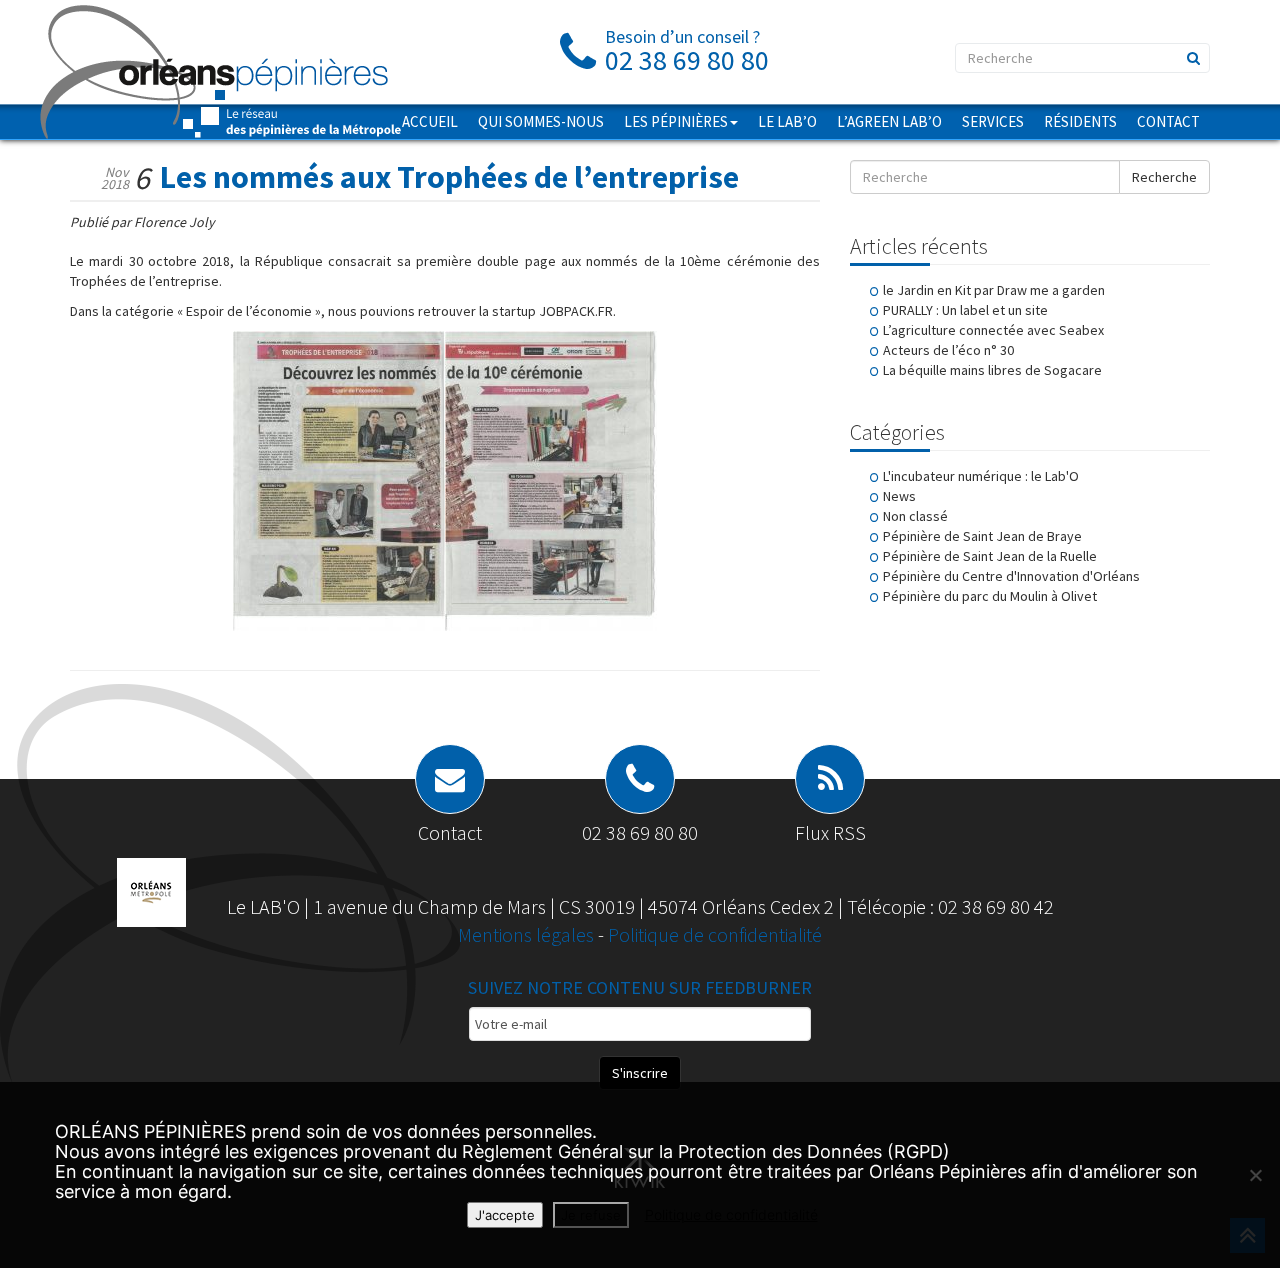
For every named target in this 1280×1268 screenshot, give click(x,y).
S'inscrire (640, 1073)
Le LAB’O (787, 121)
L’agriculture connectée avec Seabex (993, 330)
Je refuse (591, 1215)
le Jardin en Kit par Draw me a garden (994, 290)
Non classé (915, 516)
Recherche (1164, 177)
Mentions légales (528, 934)
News (899, 496)
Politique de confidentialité (715, 934)
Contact (1168, 121)
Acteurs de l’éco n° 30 (948, 350)
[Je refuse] (1255, 1175)
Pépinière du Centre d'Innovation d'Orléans (1011, 576)
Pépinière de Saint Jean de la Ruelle (990, 556)
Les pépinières (676, 121)
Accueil (430, 121)
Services (993, 121)
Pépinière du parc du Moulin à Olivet (990, 596)
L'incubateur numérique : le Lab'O (981, 476)
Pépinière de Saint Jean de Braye (982, 536)
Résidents (1080, 121)
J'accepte (505, 1215)
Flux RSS (830, 832)
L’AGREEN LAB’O (889, 121)
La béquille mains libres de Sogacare (992, 370)
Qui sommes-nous (541, 121)
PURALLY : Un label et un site (965, 310)
